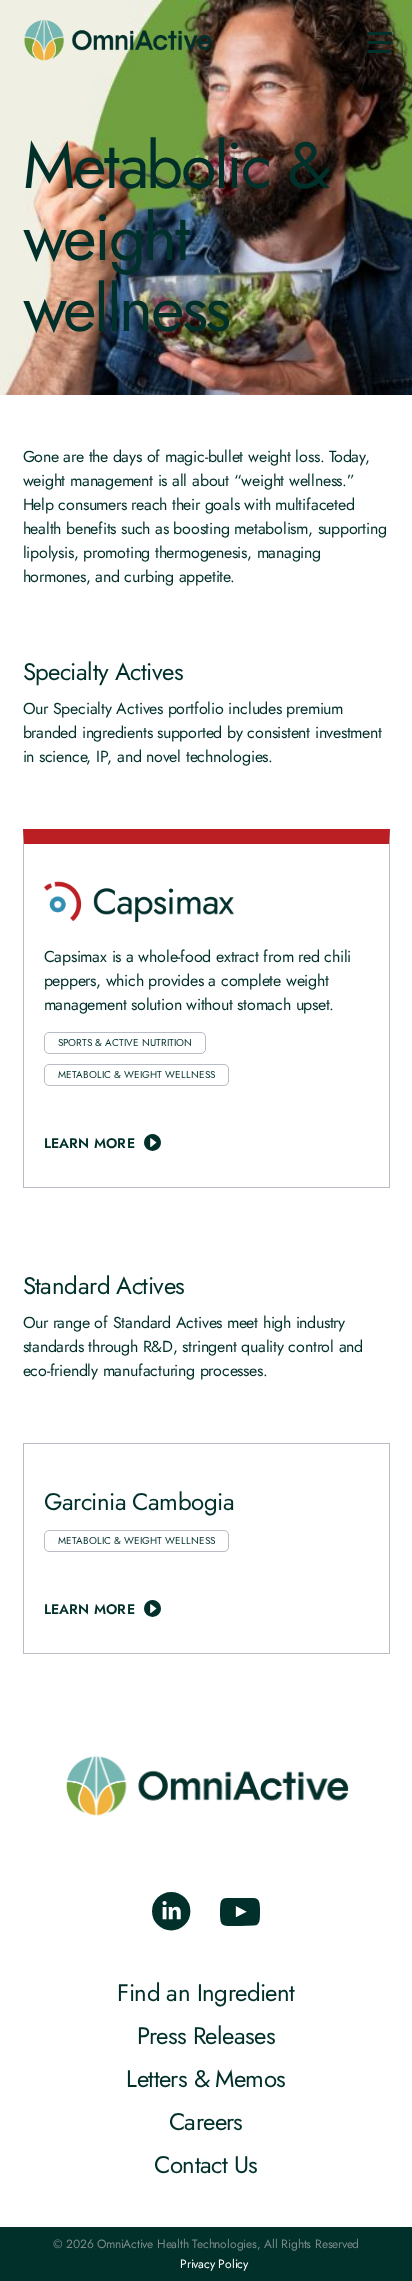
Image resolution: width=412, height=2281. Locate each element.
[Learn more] (206, 1015)
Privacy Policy (214, 2264)
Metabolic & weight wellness (136, 1074)
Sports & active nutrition (125, 1042)
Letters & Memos (205, 2078)
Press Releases (206, 2035)
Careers (206, 2121)
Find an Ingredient (205, 1992)
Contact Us (205, 2164)
